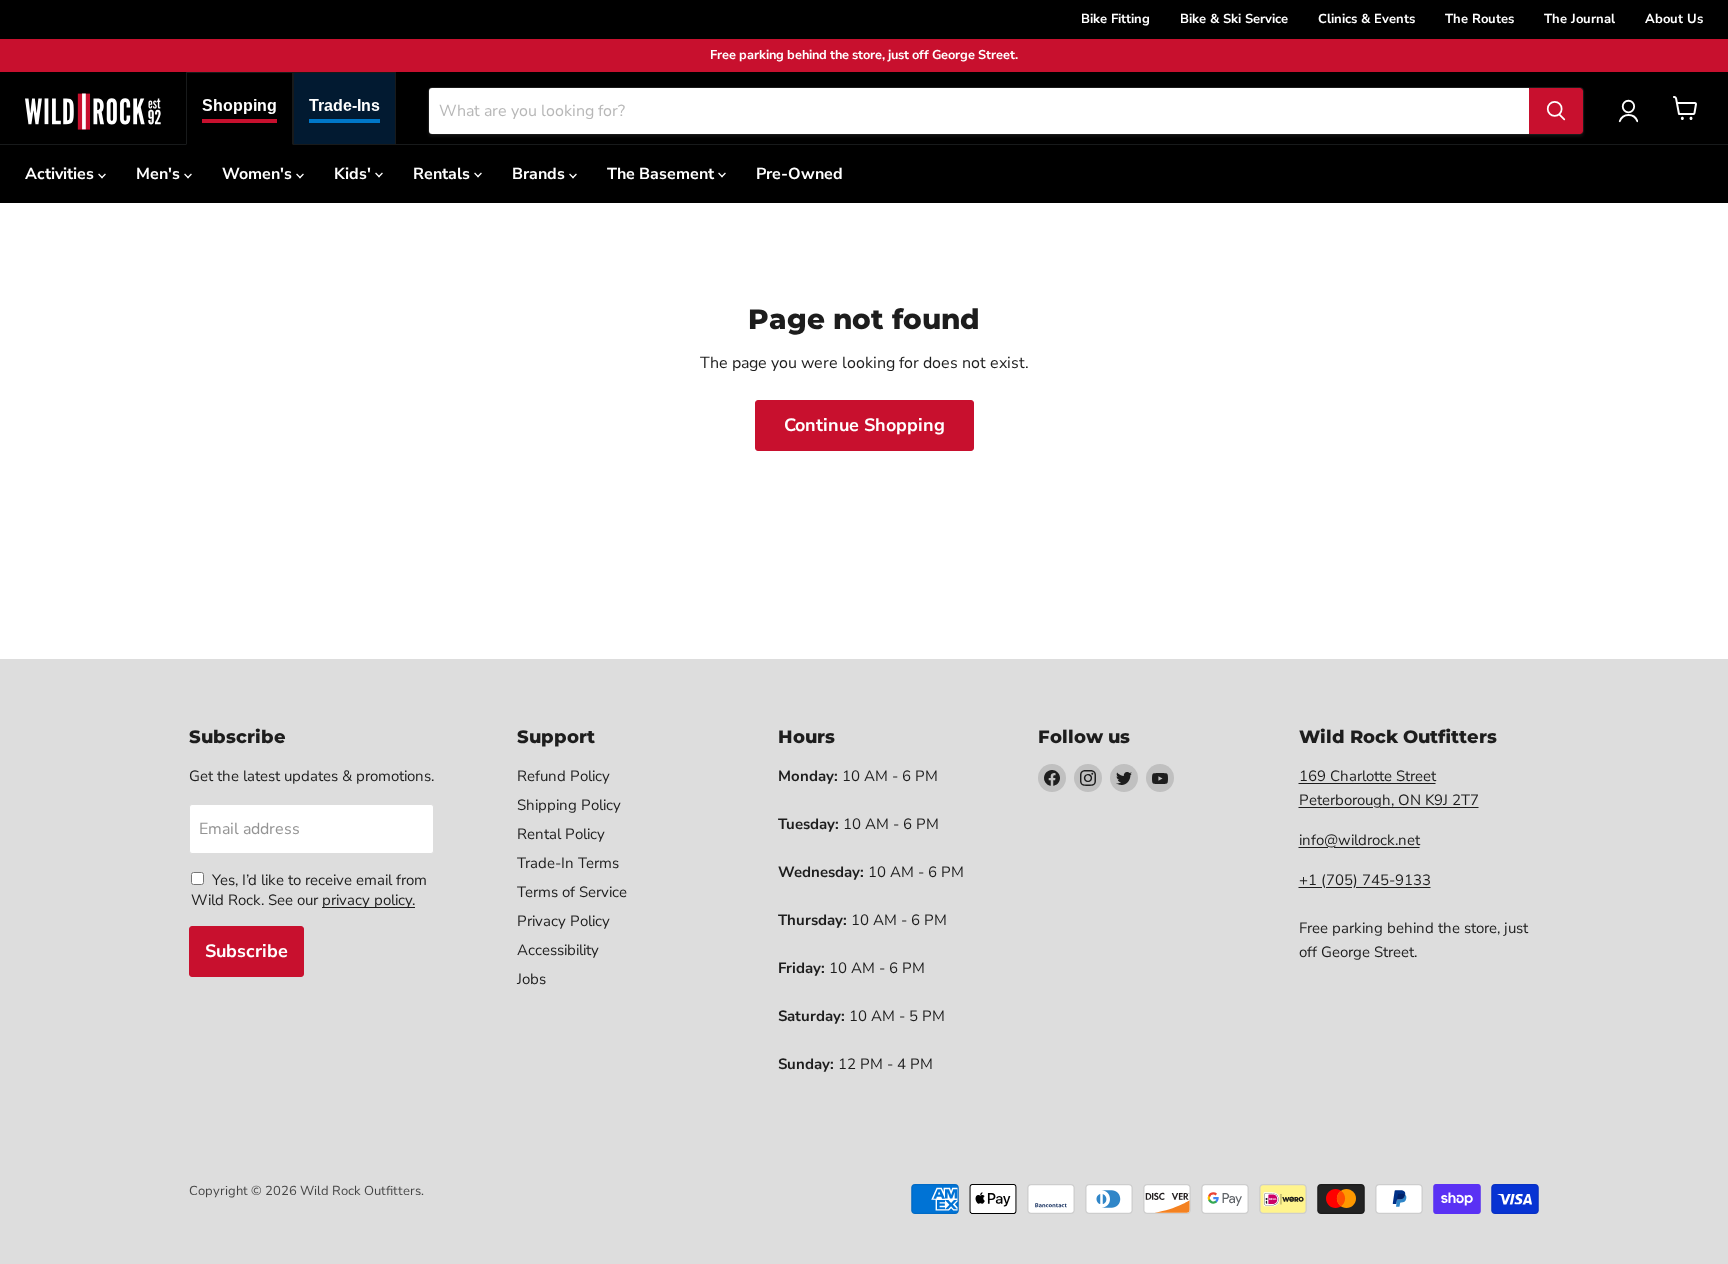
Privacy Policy (563, 921)
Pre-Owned (799, 174)
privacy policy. (368, 900)
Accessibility (558, 950)
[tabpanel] (93, 111)
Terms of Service (572, 892)
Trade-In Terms (568, 863)
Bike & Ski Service (1234, 19)
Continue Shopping (864, 425)
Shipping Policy (569, 805)
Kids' (354, 174)
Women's (259, 174)
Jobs (531, 979)
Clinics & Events (1366, 19)
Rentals (443, 174)
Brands (540, 174)
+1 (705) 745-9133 (1365, 880)
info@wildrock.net (1359, 840)
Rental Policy (561, 834)
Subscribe (246, 951)
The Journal (1579, 19)
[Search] (1556, 111)
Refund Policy (563, 776)
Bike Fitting (1115, 19)
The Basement (662, 174)
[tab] (239, 108)
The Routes (1479, 19)
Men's (160, 174)
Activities (61, 174)
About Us (1674, 19)
